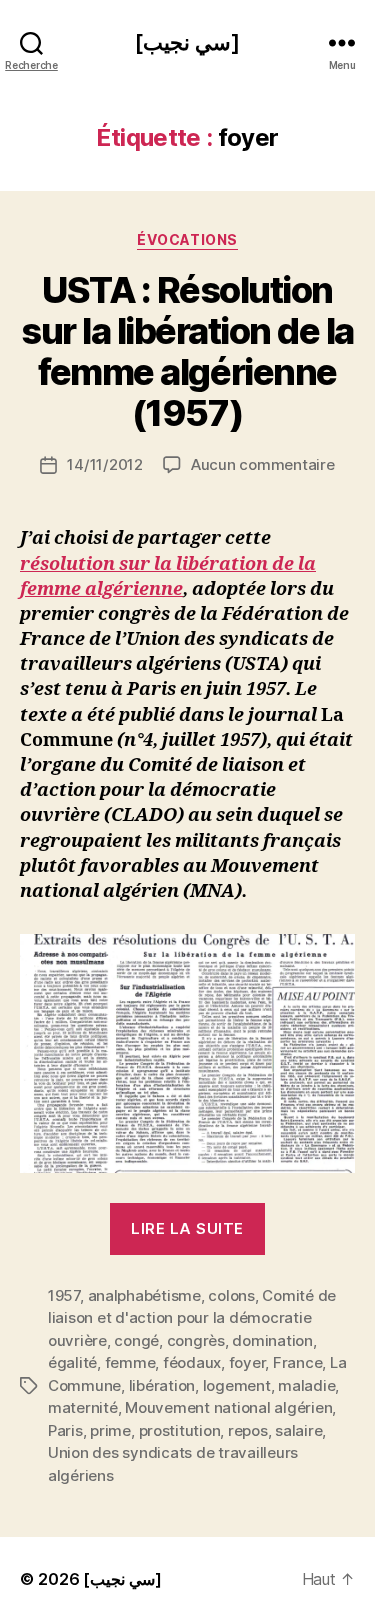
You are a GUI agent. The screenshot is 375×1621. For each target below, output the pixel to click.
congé (136, 1340)
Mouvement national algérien (228, 1407)
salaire (298, 1430)
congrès (196, 1340)
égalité (72, 1362)
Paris (65, 1430)
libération (162, 1385)
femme (130, 1362)
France (297, 1362)
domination (272, 1340)
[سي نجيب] (187, 42)
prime (110, 1430)
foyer (247, 1362)
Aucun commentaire (263, 464)
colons (231, 1295)
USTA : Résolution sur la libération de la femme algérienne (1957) (187, 351)
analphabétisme (144, 1295)
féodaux (192, 1362)
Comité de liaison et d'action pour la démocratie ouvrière (192, 1318)
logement (237, 1385)
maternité (83, 1407)
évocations (187, 239)
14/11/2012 (104, 464)
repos (248, 1430)
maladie (306, 1385)
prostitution (180, 1430)
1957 (64, 1295)
